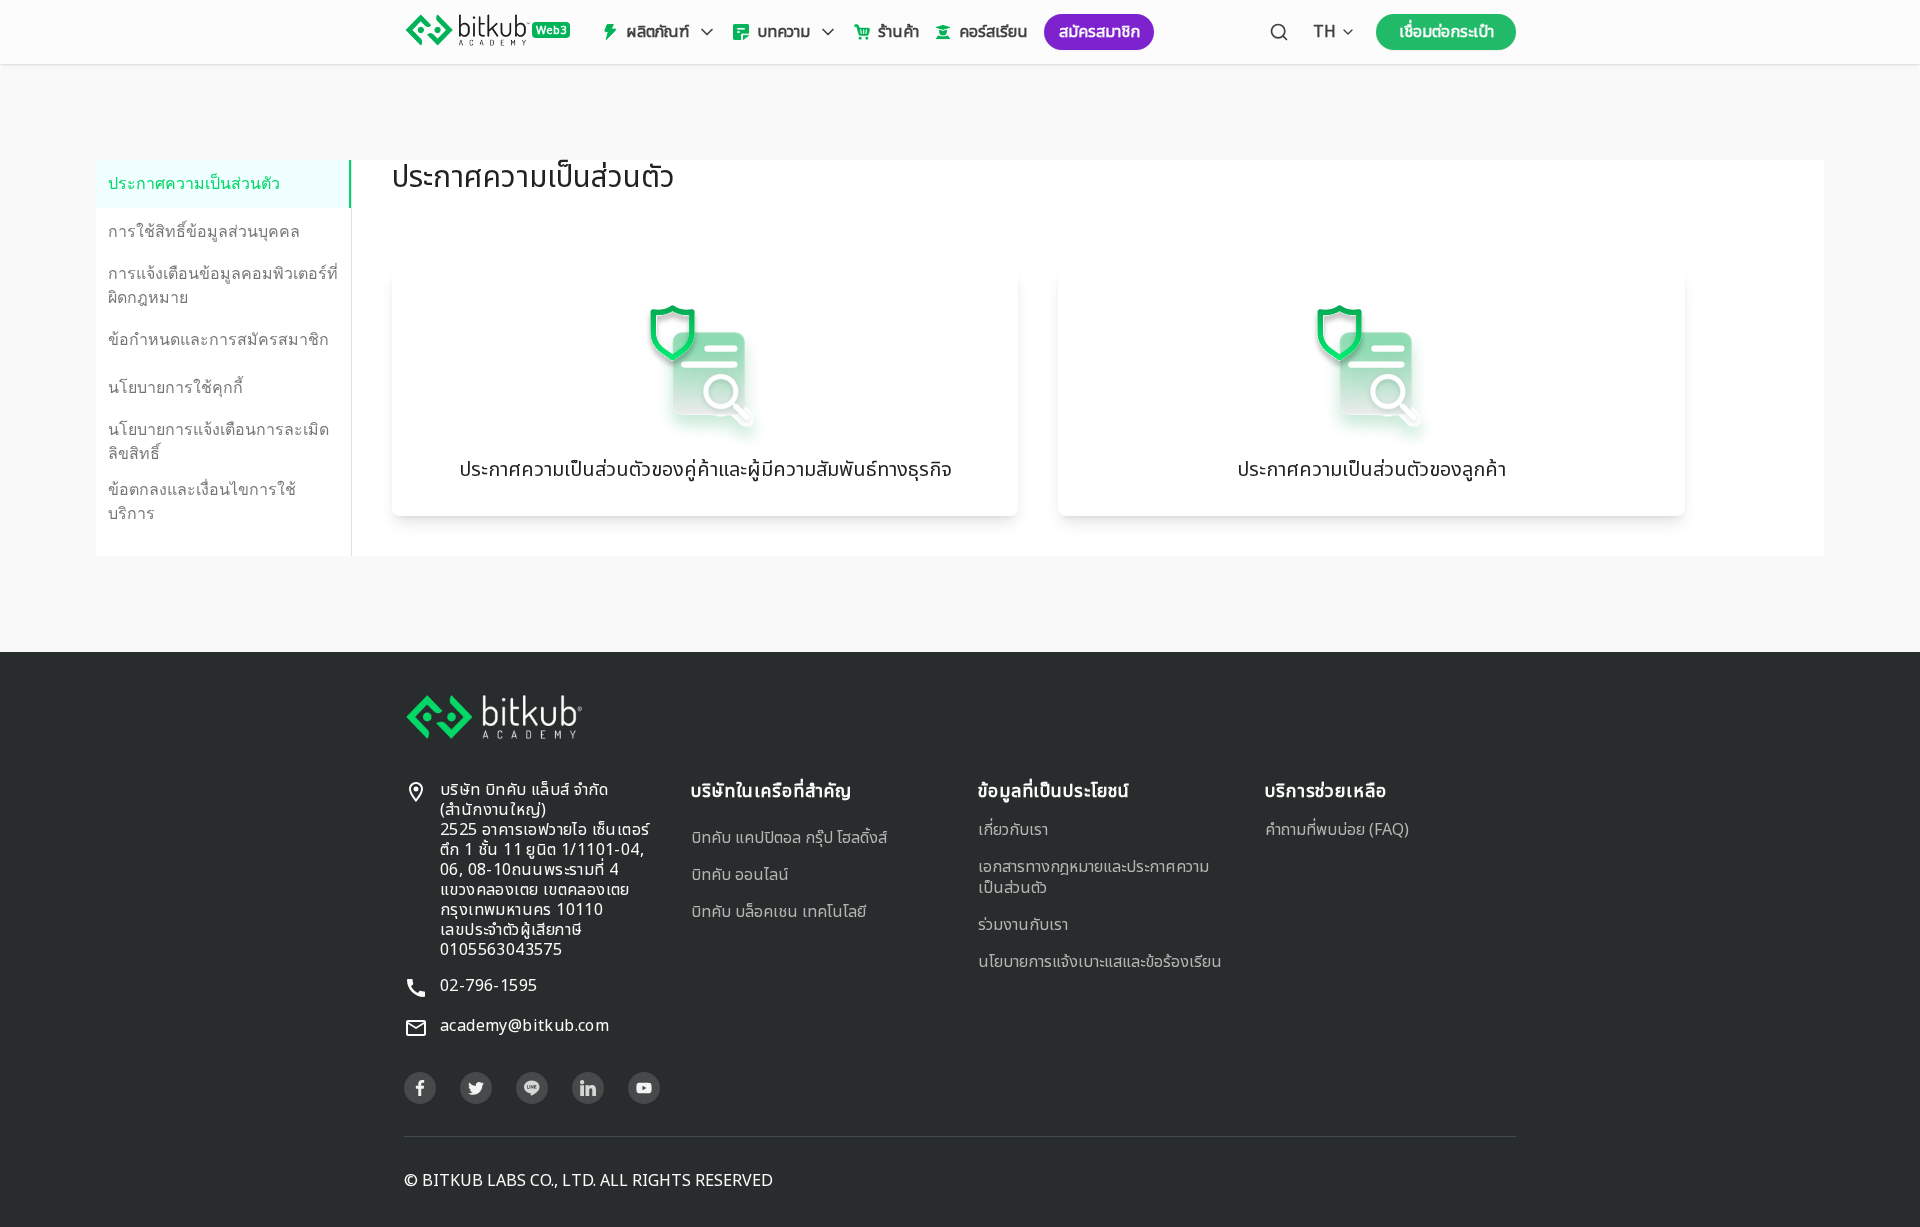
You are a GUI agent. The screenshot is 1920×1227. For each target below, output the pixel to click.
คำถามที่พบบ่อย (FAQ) (1337, 830)
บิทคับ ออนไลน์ (740, 875)
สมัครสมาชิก (1099, 32)
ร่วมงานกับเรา (1023, 925)
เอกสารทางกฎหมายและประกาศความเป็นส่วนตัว (1093, 877)
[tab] (223, 184)
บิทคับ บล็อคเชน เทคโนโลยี (778, 912)
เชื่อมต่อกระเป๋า (1446, 32)
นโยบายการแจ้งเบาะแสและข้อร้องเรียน (1100, 962)
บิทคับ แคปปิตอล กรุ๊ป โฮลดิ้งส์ (789, 838)
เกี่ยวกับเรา (1013, 830)
